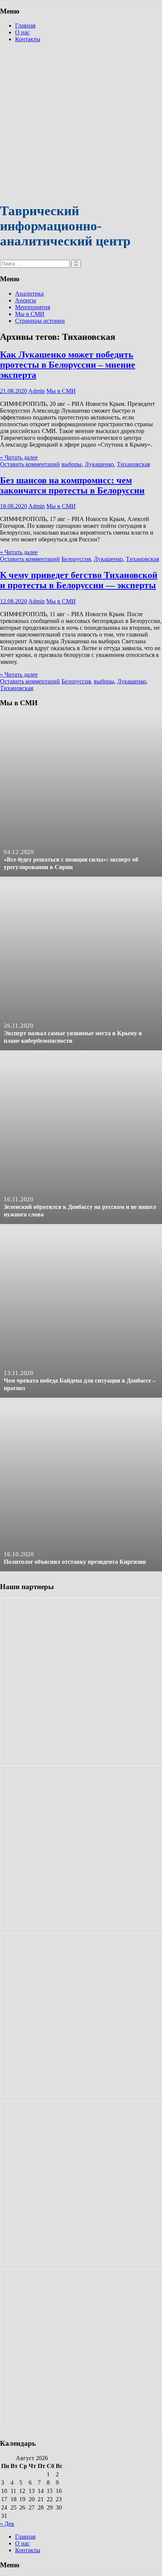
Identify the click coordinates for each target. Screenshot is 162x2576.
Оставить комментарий (30, 464)
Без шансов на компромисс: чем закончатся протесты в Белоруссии (72, 485)
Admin (37, 391)
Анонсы (26, 300)
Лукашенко (99, 464)
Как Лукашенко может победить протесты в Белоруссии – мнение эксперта (68, 365)
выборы (72, 464)
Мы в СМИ (30, 314)
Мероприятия (33, 307)
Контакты (28, 39)
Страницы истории (40, 321)
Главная (25, 25)
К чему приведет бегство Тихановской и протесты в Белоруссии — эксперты (79, 580)
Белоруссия (76, 559)
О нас (22, 32)
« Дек (7, 2524)
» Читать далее (19, 457)
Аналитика (29, 294)
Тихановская (133, 464)
